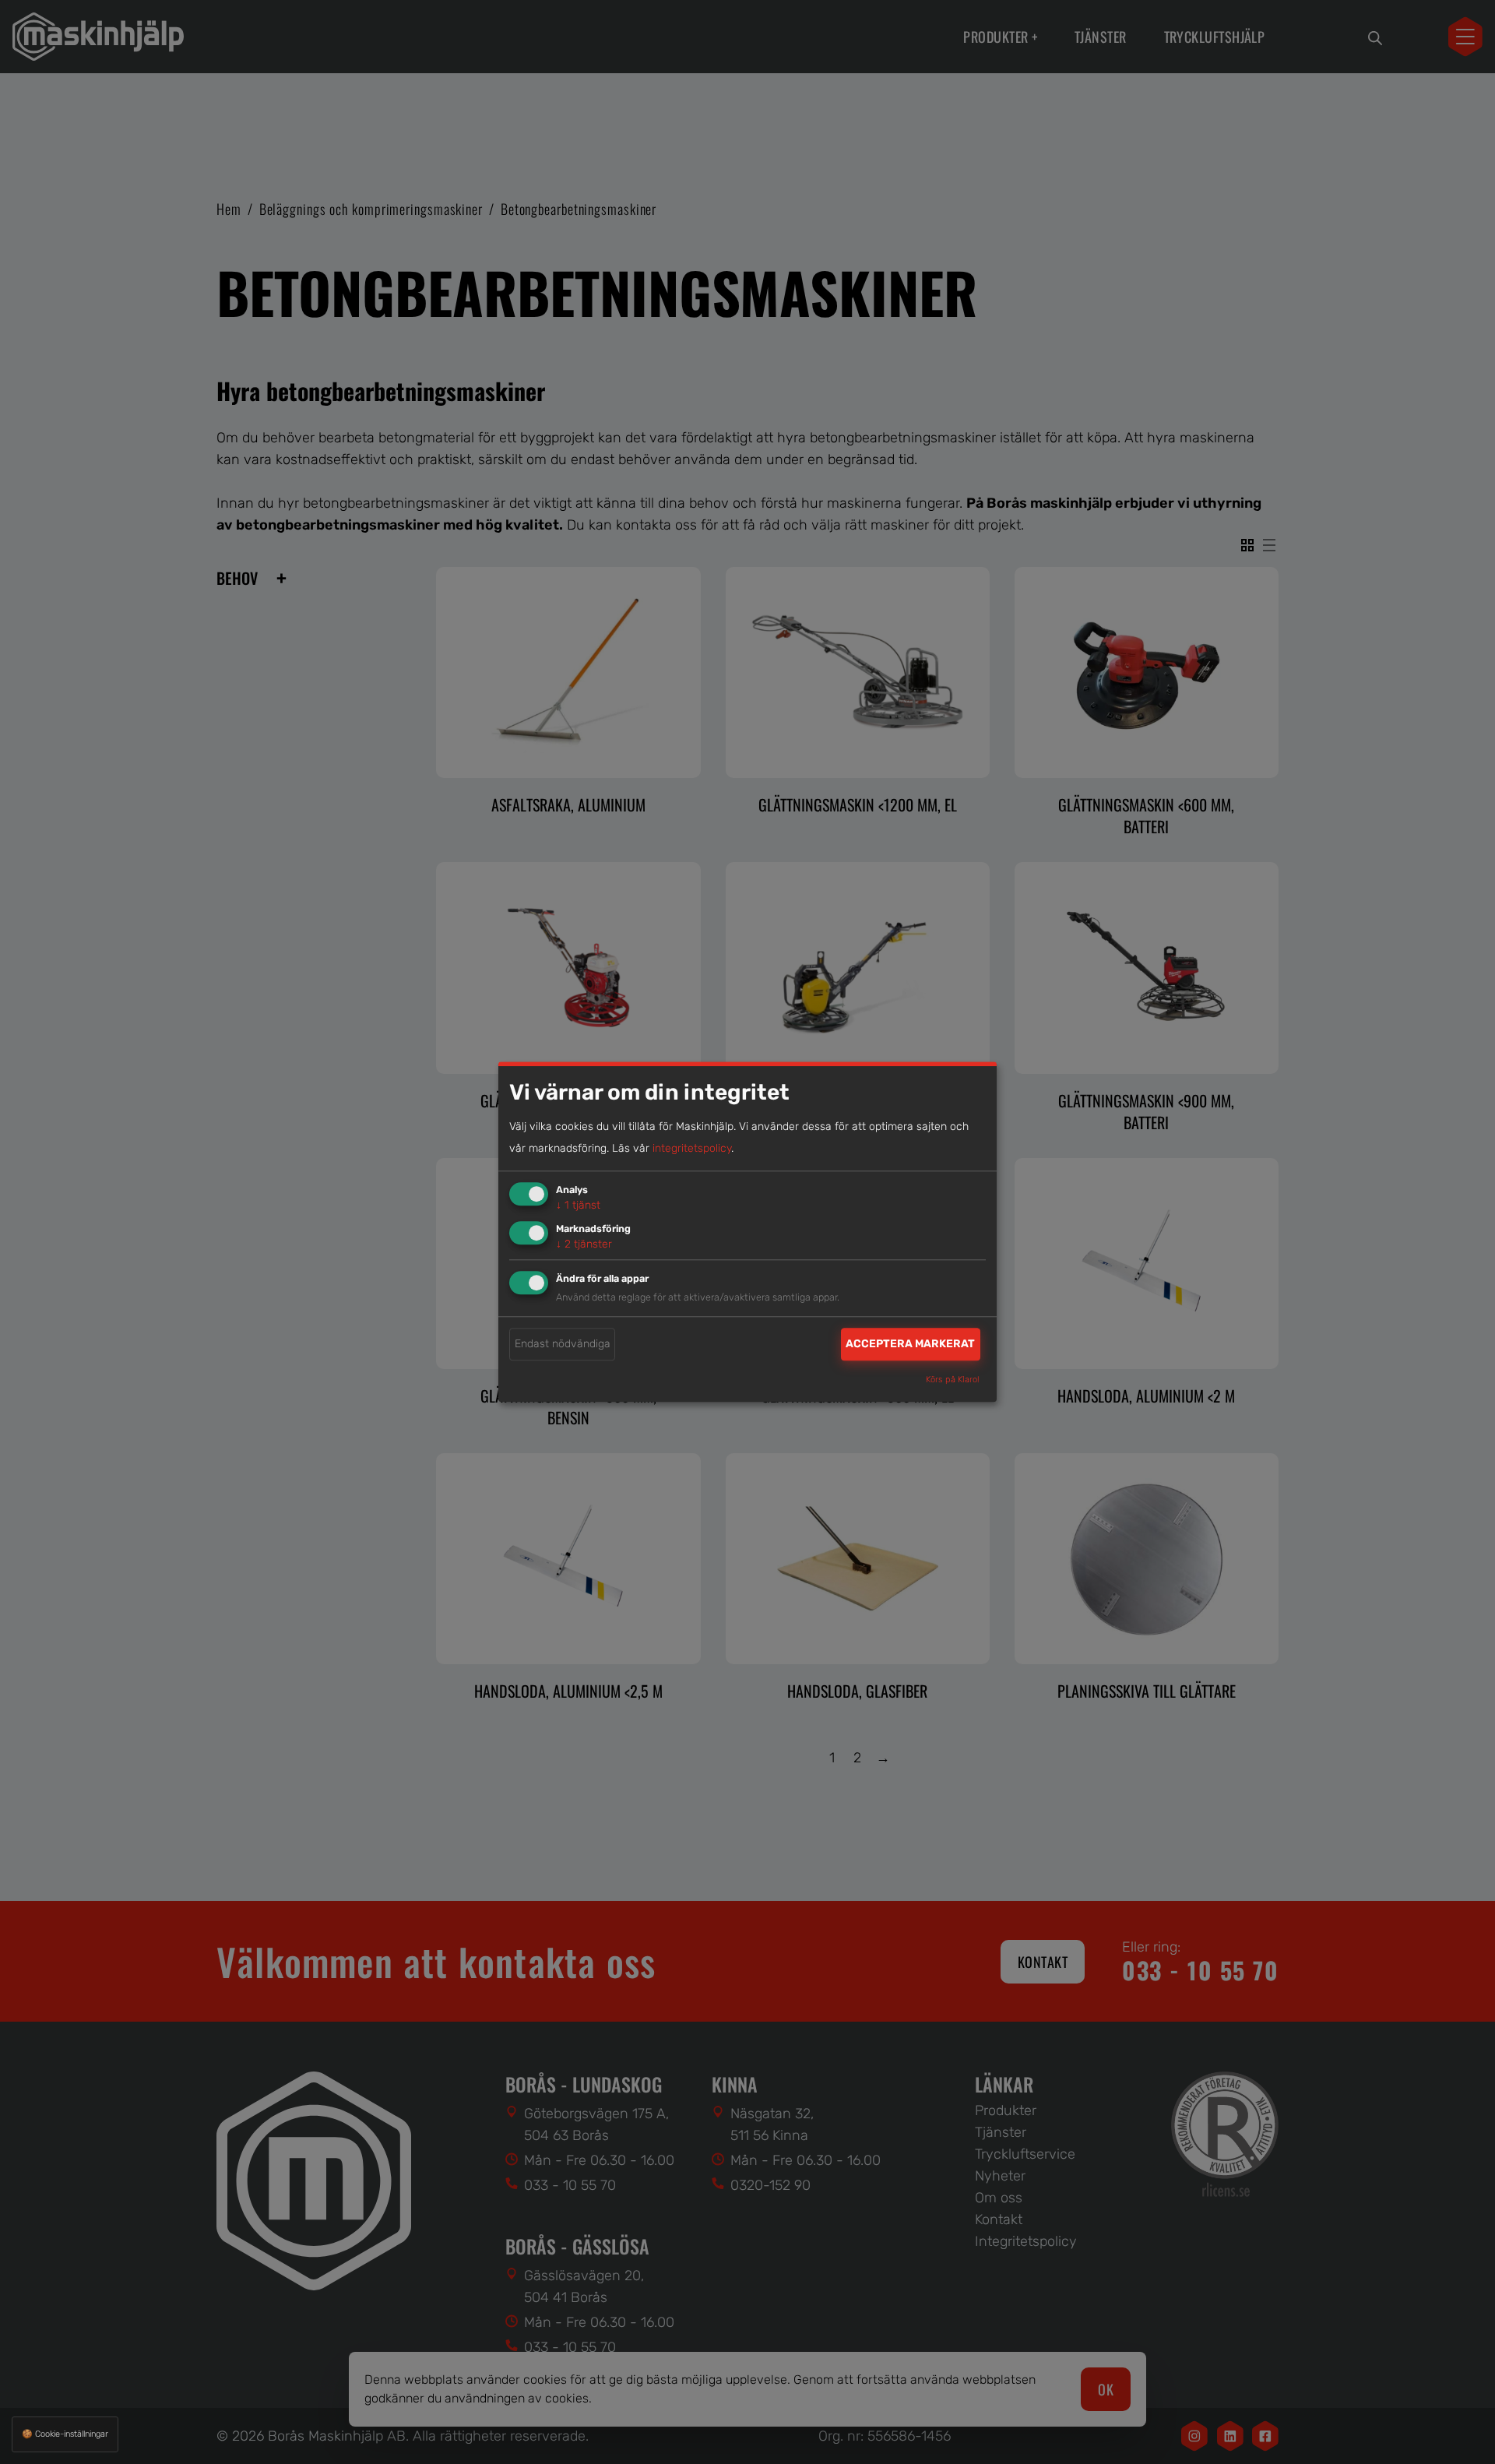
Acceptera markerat (910, 1344)
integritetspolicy (692, 1148)
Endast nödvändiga (563, 1344)
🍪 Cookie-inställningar (65, 2434)
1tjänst (578, 1205)
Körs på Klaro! (953, 1380)
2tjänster (584, 1244)
